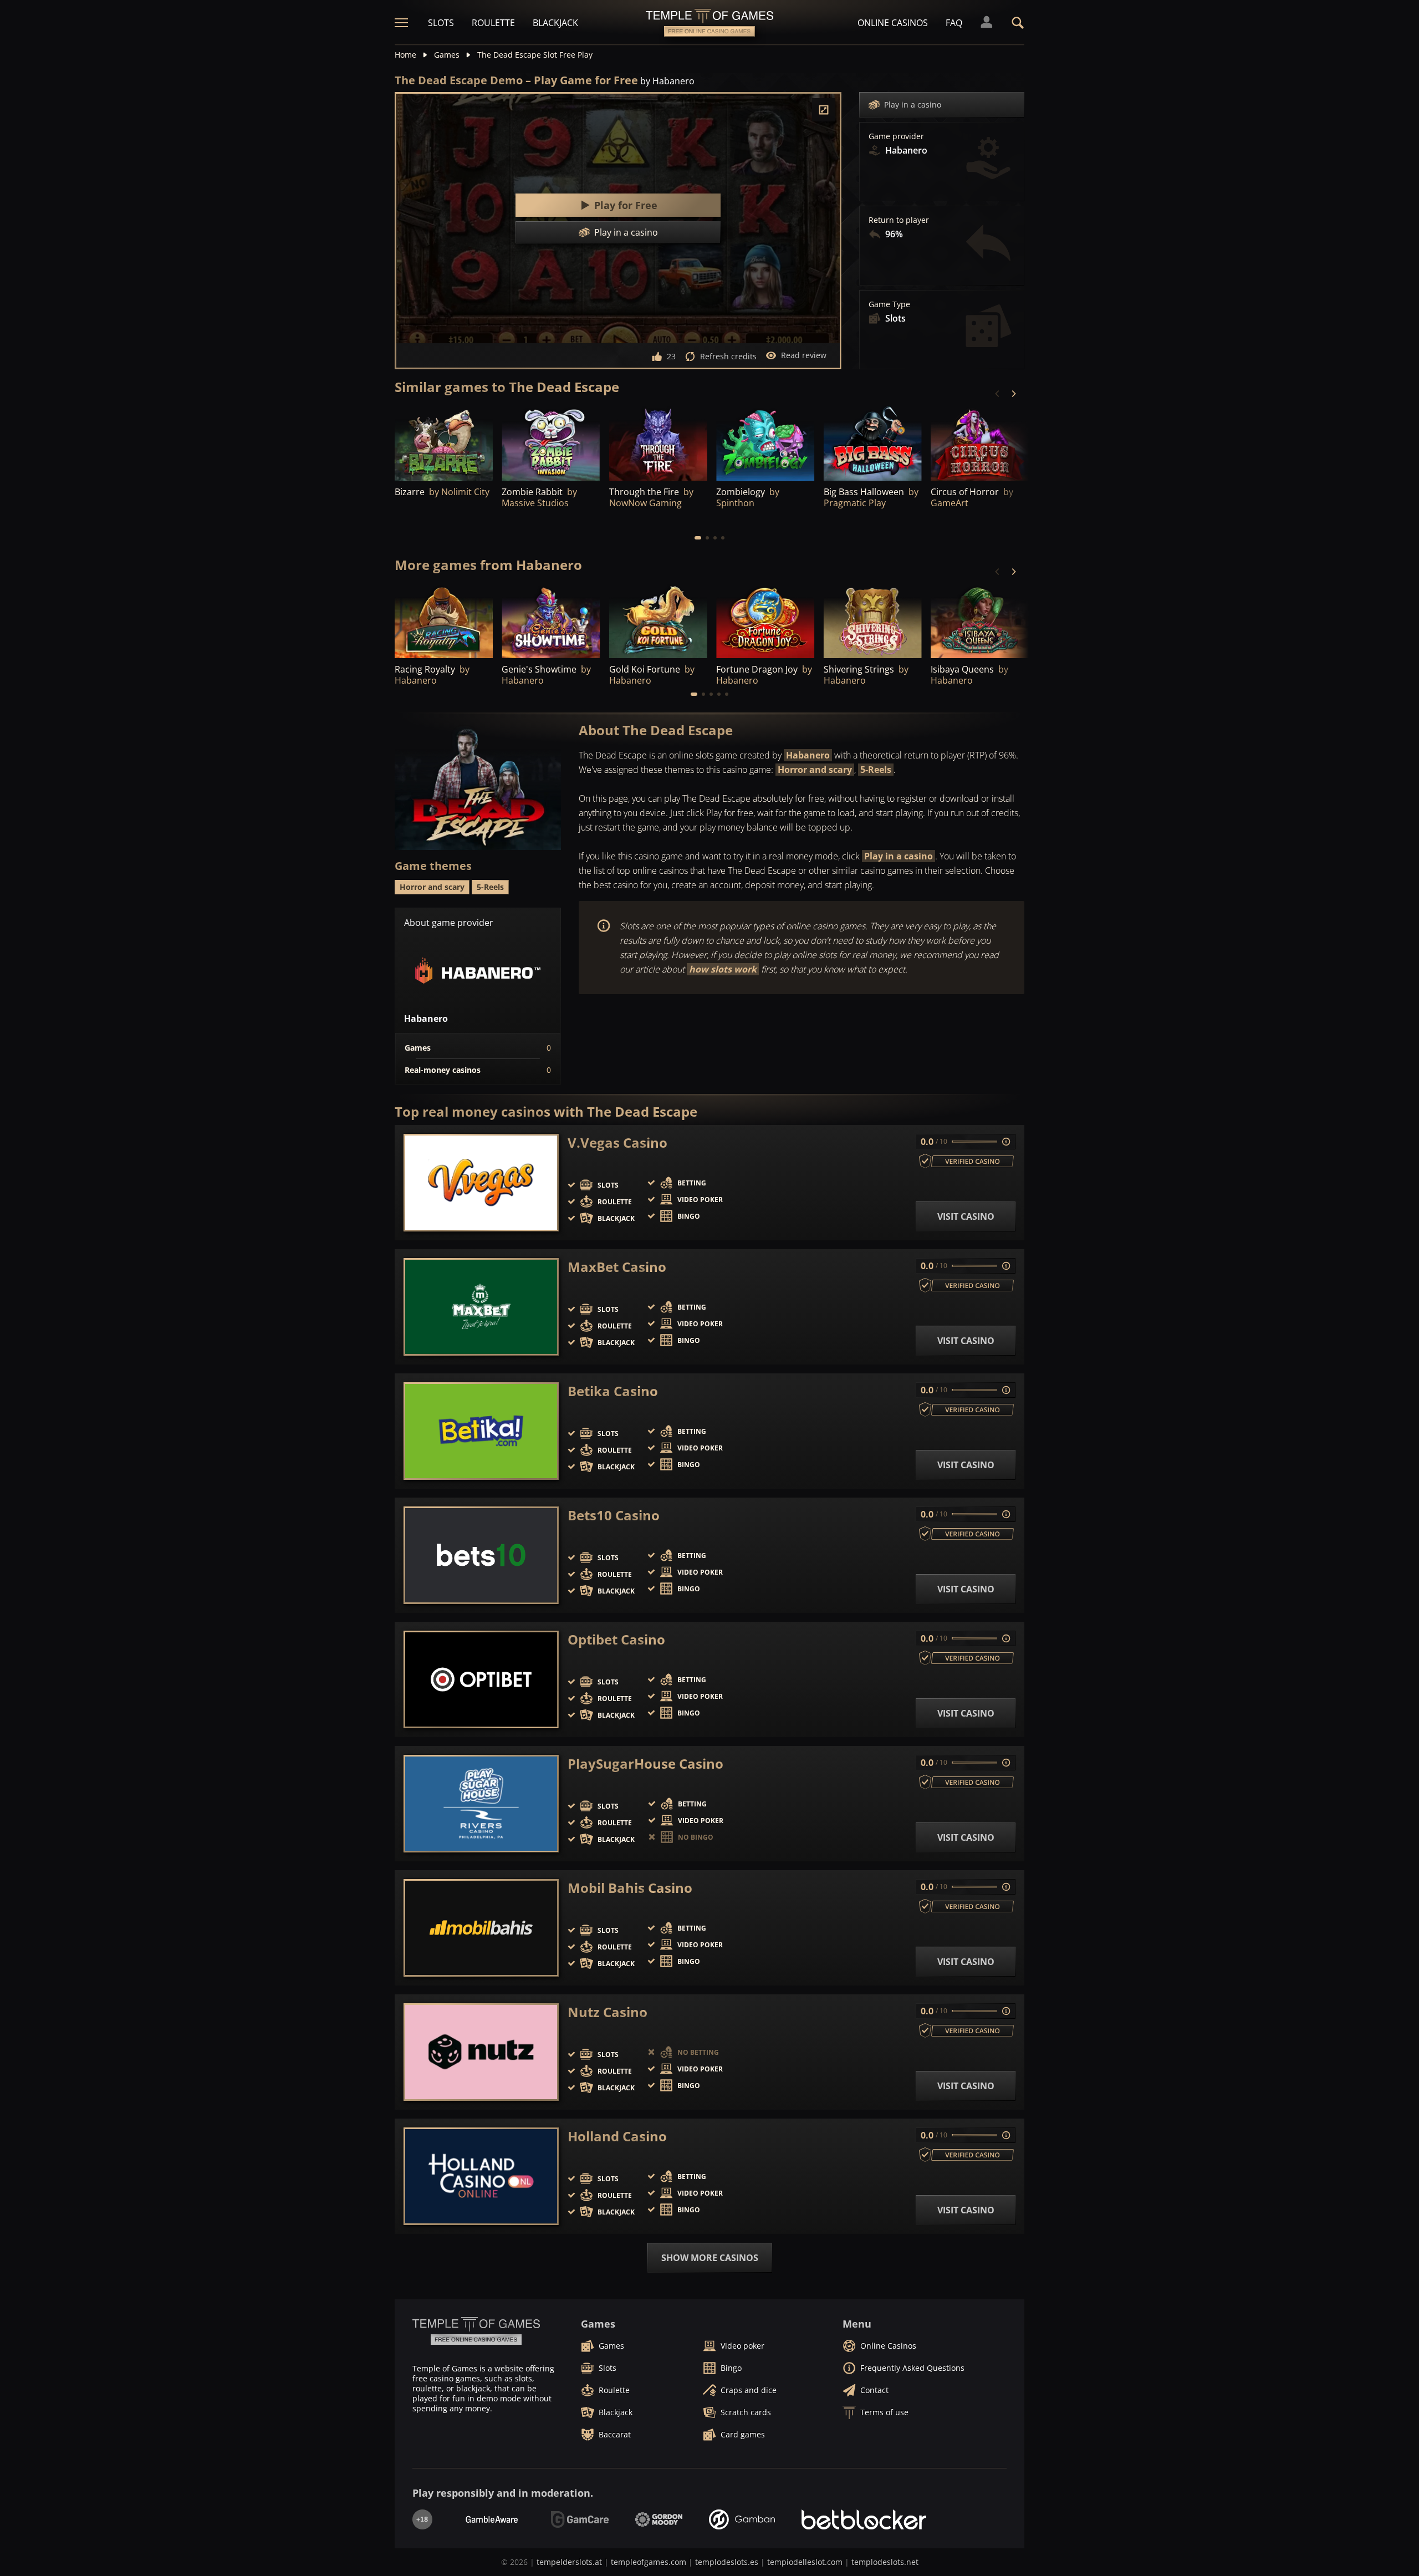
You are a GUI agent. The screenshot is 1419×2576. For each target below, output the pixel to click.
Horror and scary (815, 770)
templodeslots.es (727, 2562)
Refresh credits (728, 356)
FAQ (954, 23)
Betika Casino (613, 1391)
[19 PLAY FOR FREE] (444, 443)
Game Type (889, 304)
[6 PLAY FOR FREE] (444, 621)
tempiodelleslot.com (805, 2562)
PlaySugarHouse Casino (645, 1764)
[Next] (1013, 394)
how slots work (723, 969)
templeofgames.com (649, 2562)
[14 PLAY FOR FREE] (980, 621)
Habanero (808, 755)
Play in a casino (913, 105)
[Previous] (998, 394)
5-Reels (876, 770)
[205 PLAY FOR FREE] (873, 443)
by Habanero (667, 81)
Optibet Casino (616, 1640)
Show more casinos (710, 2258)
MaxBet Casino (617, 1267)
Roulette (493, 23)
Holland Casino (617, 2136)
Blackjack (555, 23)
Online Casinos (893, 23)
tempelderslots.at (569, 2562)
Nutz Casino (608, 2012)
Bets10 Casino (614, 1515)
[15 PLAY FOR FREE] (551, 443)
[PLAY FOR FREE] (658, 443)
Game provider (896, 136)
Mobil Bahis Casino (630, 1888)
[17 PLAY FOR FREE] (551, 621)
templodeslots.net (885, 2562)
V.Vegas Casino (617, 1143)
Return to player (899, 220)
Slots (441, 23)
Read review (804, 355)
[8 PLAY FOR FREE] (765, 621)
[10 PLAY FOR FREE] (873, 621)
